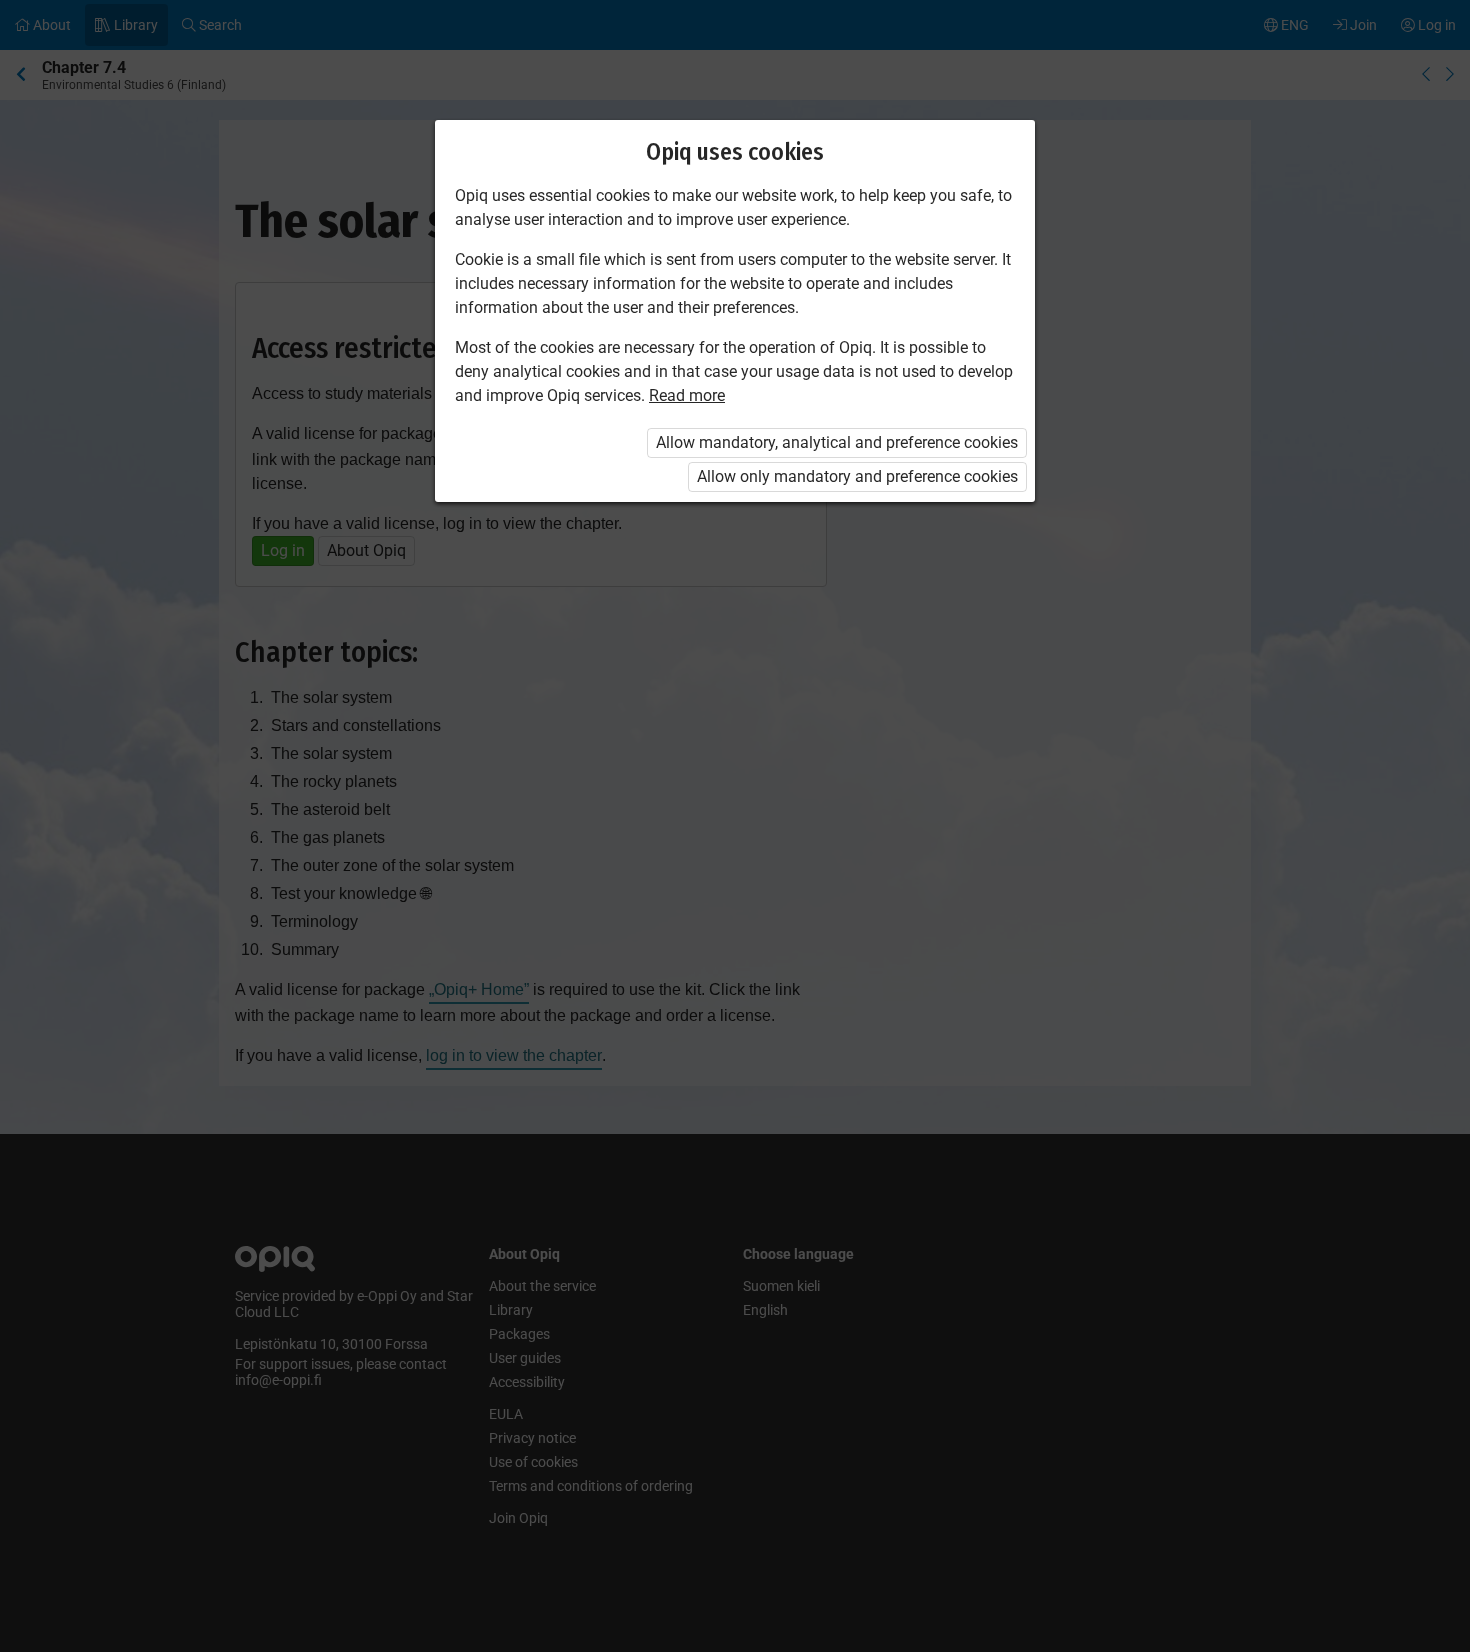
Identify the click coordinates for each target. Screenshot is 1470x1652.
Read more (687, 395)
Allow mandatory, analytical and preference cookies (837, 442)
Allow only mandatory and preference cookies (857, 476)
